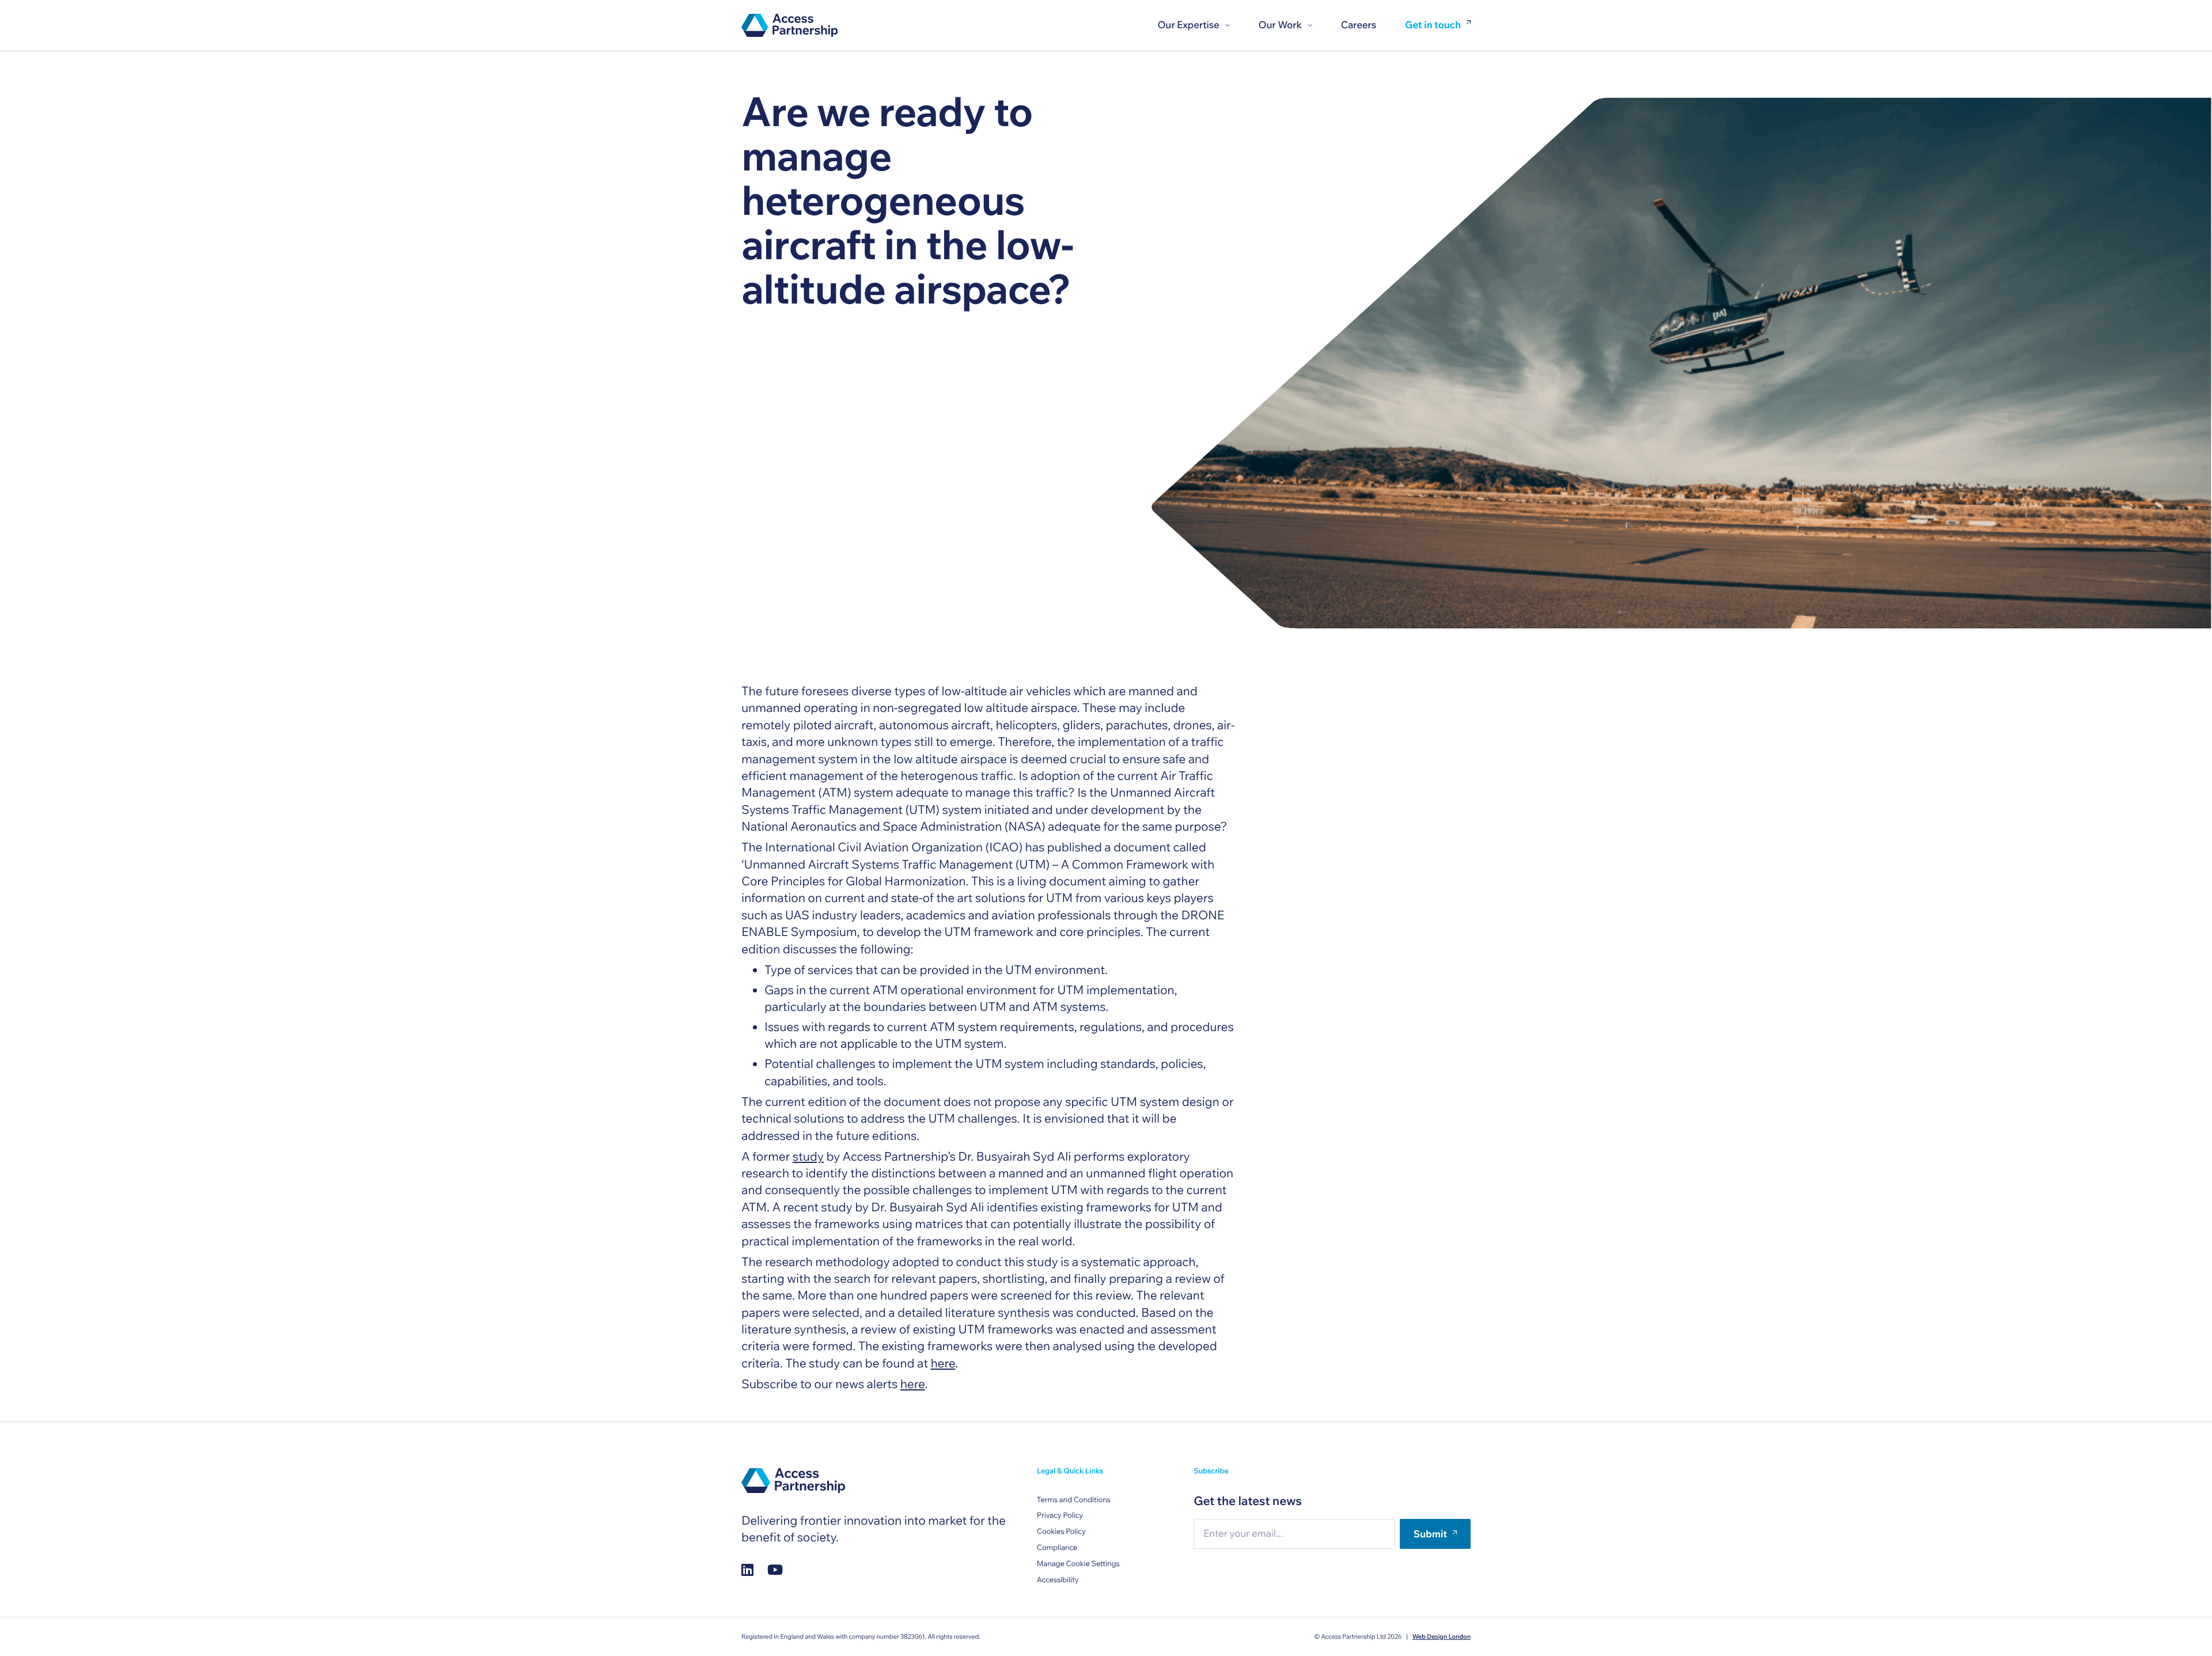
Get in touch (1433, 26)
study (808, 1157)
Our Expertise (1188, 25)
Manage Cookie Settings (1078, 1564)
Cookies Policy (1061, 1532)
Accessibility (1058, 1580)
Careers (1359, 25)
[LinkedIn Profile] (747, 1569)
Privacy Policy (1060, 1515)
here (943, 1363)
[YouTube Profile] (775, 1569)
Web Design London (1442, 1636)
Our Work (1280, 25)
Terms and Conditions (1074, 1500)
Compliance (1057, 1548)
